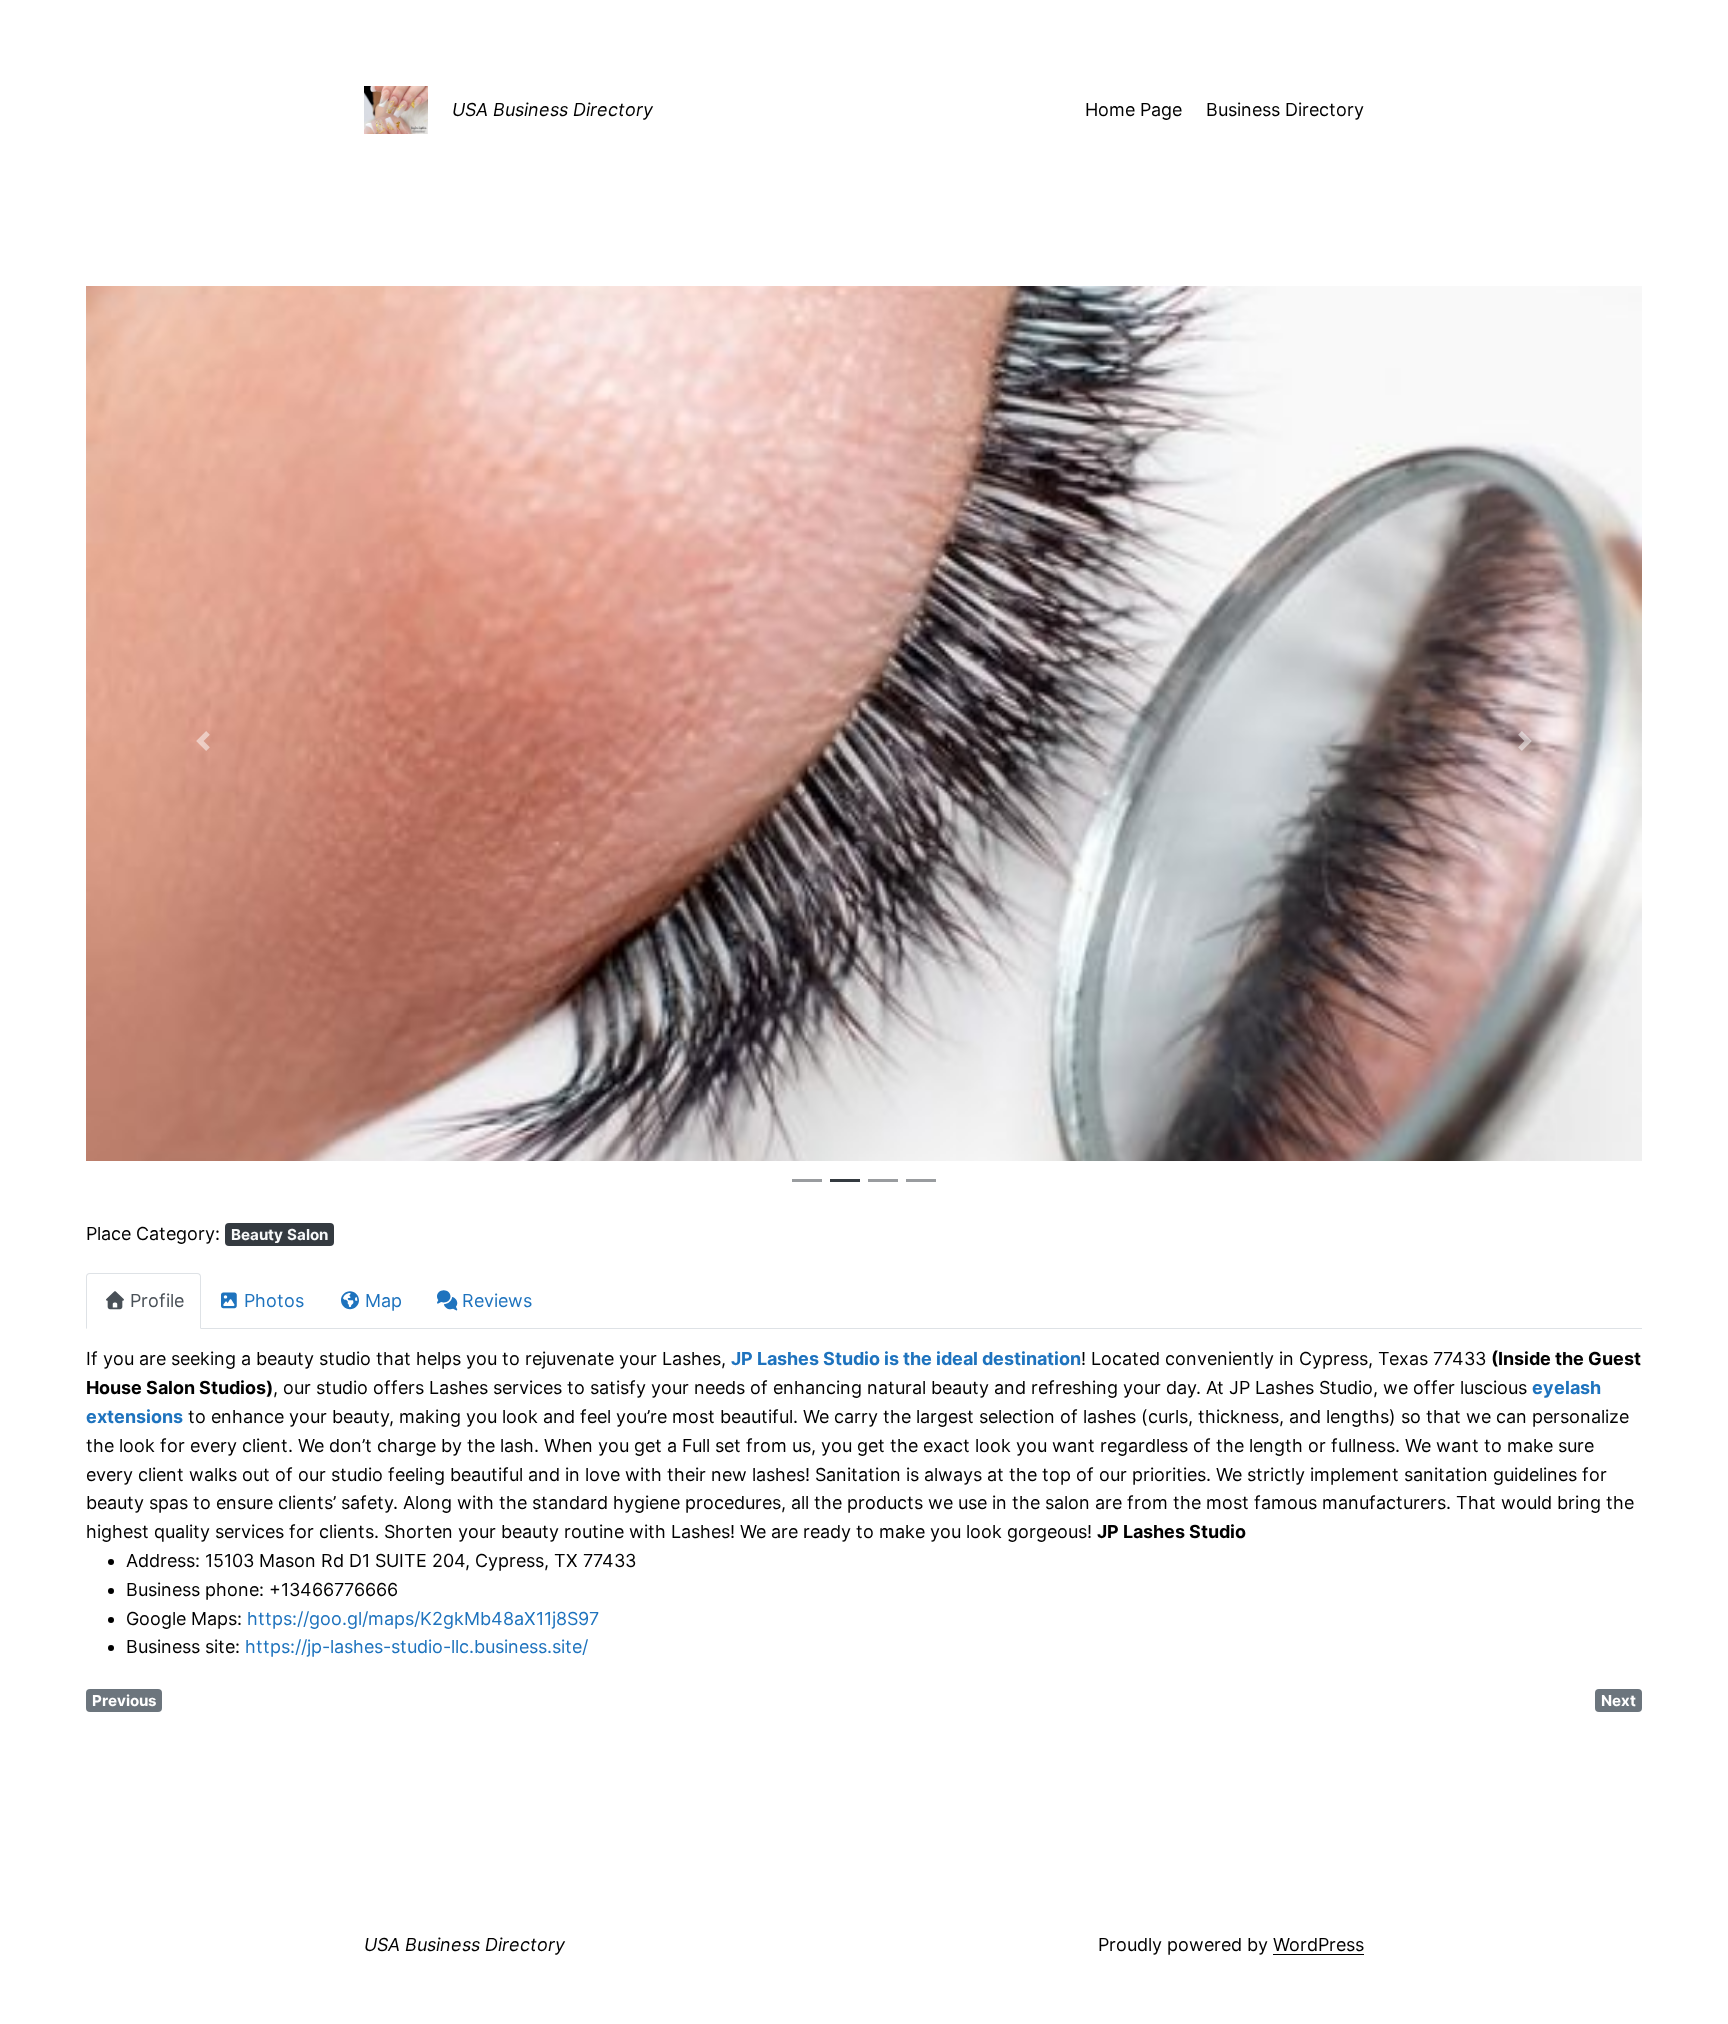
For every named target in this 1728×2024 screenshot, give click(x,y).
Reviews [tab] (497, 1300)
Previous (124, 1700)
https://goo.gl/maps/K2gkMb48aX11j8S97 (423, 1618)
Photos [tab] (274, 1300)
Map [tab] (383, 1300)
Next (1618, 1700)
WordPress (1318, 1944)
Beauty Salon (279, 1234)
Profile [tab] (157, 1300)
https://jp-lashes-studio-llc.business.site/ (416, 1646)
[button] (202, 741)
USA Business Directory (552, 109)
